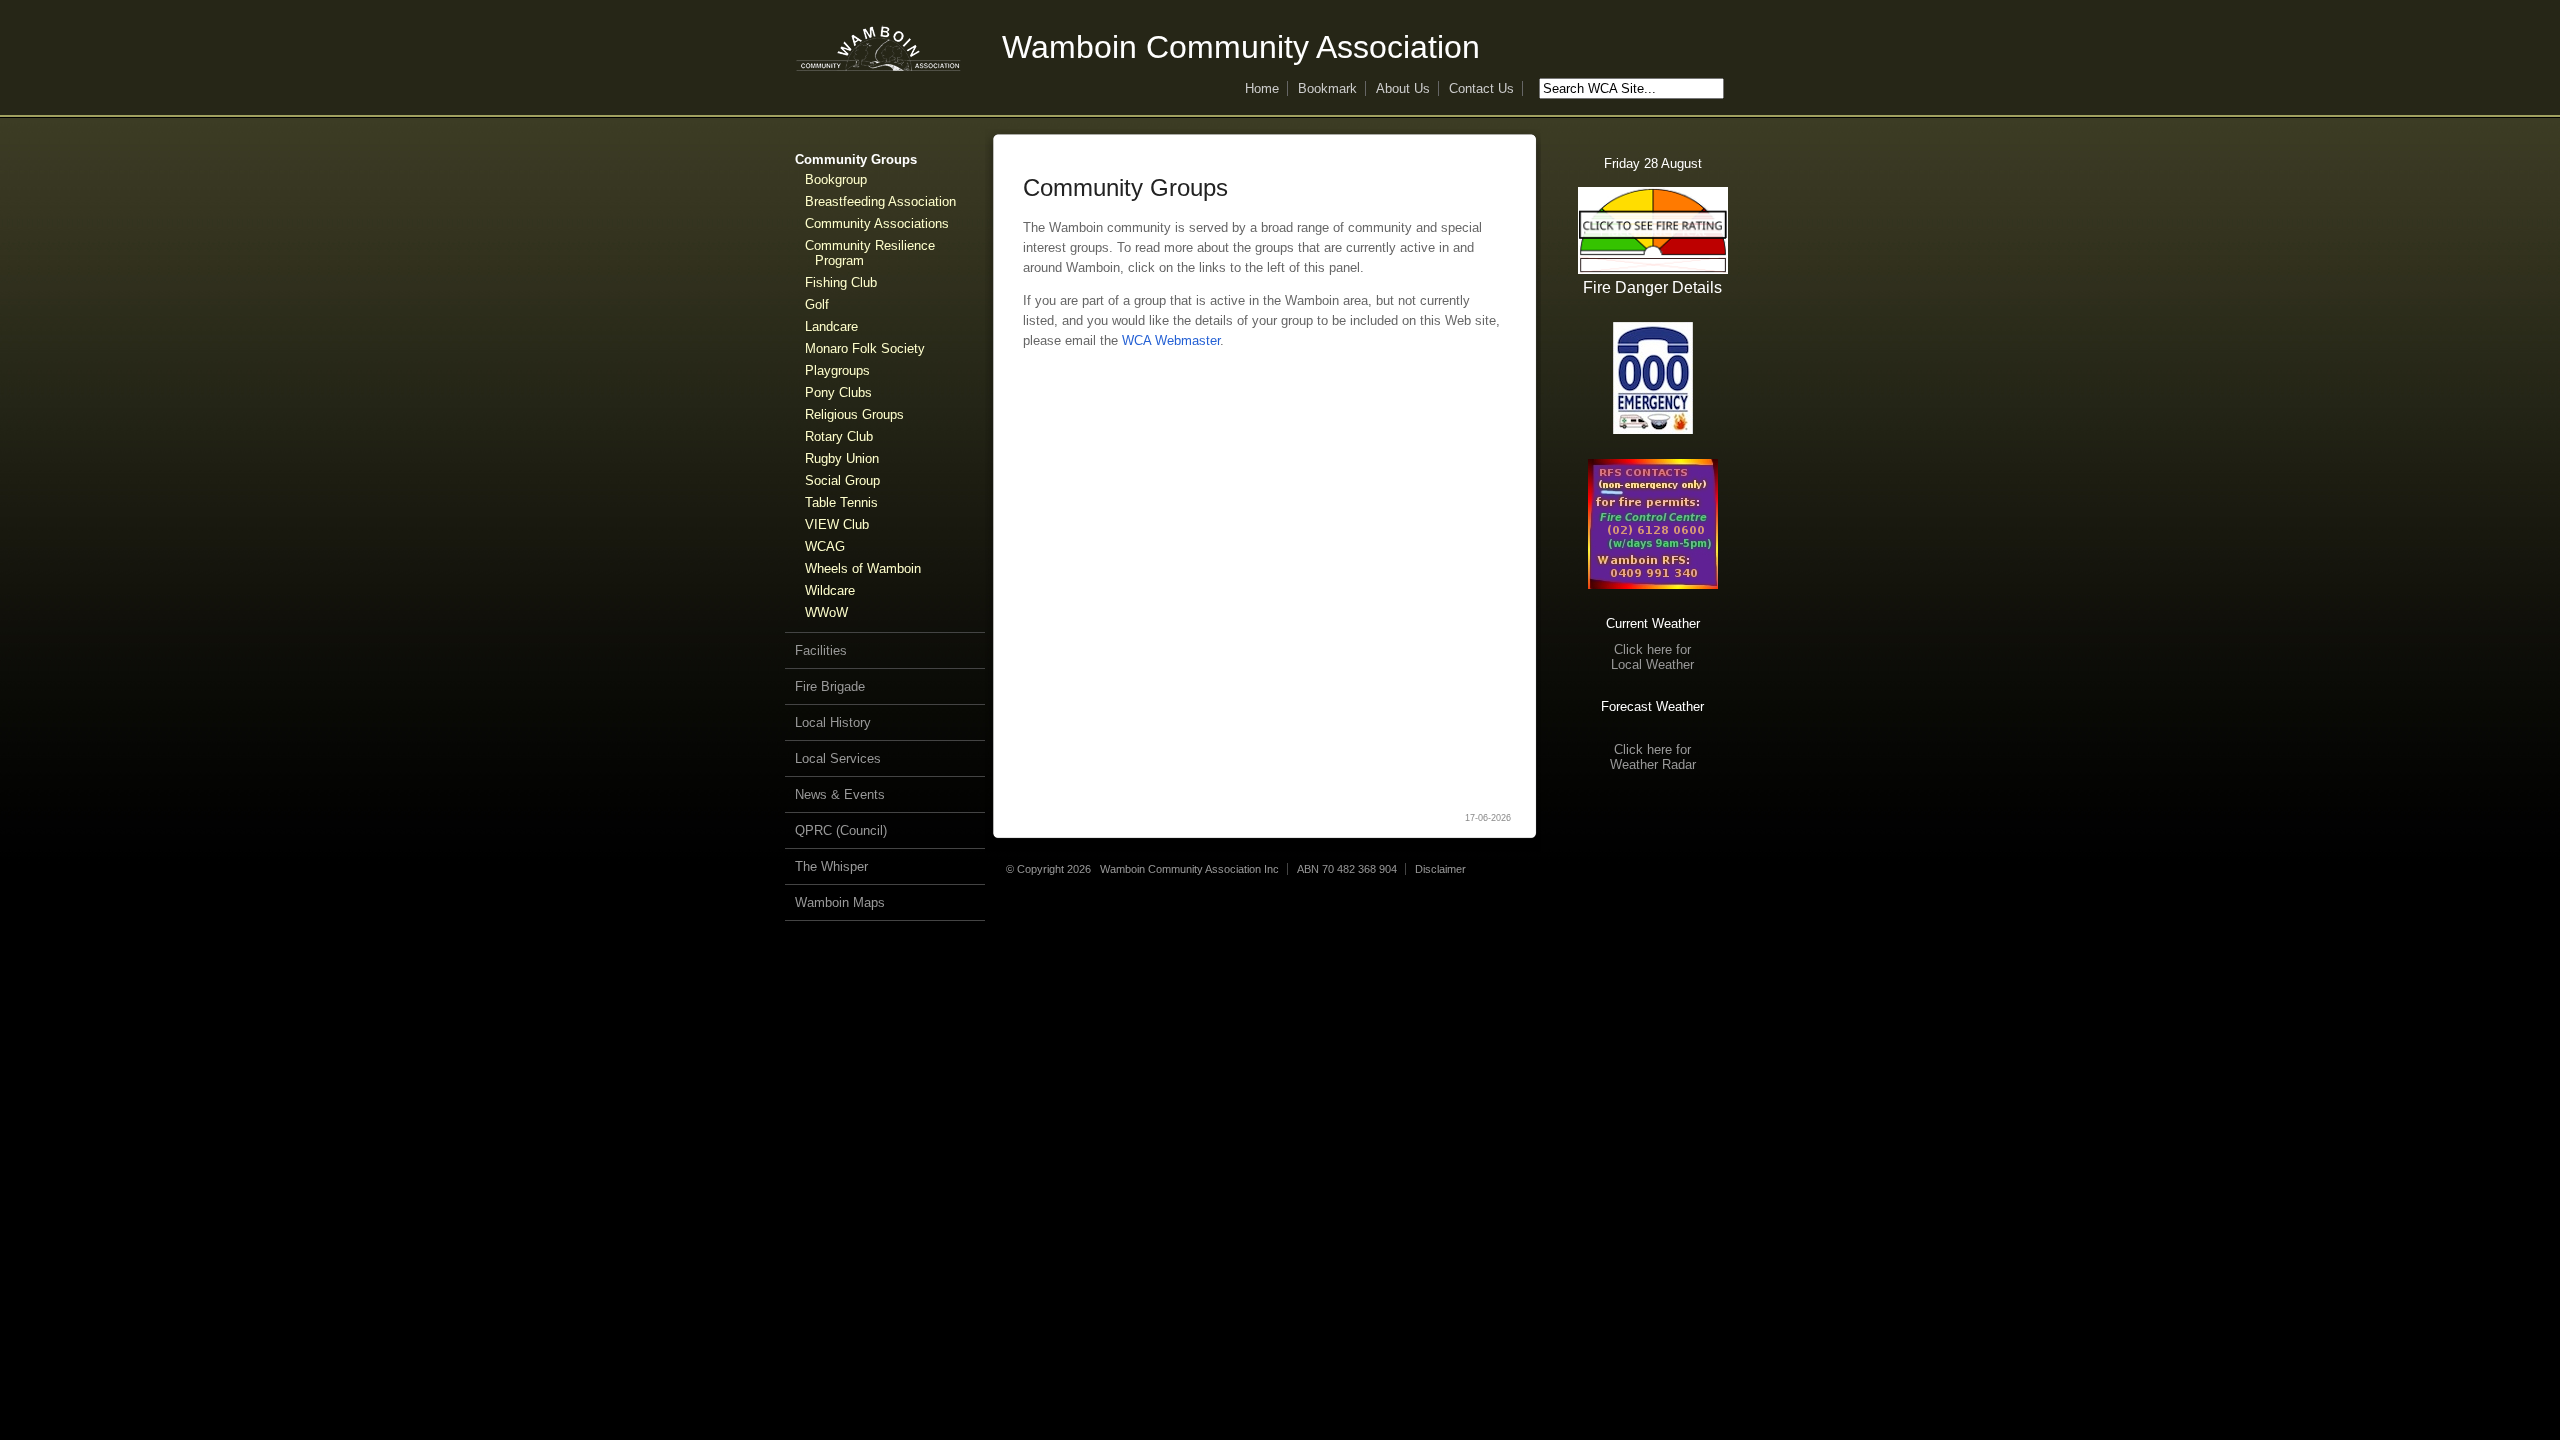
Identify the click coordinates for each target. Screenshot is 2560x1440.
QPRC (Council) (841, 830)
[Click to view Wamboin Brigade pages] (1652, 524)
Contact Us (1481, 88)
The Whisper (831, 866)
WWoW (826, 612)
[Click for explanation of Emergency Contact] (1652, 378)
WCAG (825, 546)
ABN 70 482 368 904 (1347, 869)
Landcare (831, 326)
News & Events (840, 794)
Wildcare (830, 590)
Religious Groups (854, 414)
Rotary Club (839, 436)
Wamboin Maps (840, 902)
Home (1262, 88)
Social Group (842, 480)
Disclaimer (1440, 869)
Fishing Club (841, 282)
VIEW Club (837, 524)
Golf (817, 304)
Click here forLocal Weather (1652, 657)
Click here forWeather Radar (1653, 757)
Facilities (821, 650)
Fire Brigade (830, 686)
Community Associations (877, 223)
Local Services (838, 758)
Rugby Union (842, 458)
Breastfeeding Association (880, 201)
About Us (1403, 88)
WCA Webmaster (1171, 340)
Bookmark (1327, 88)
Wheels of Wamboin (863, 568)
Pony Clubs (838, 392)
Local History (833, 722)
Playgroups (837, 370)
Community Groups (856, 159)
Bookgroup (836, 179)
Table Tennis (841, 502)
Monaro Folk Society (865, 348)
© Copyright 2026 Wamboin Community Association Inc (1142, 869)
